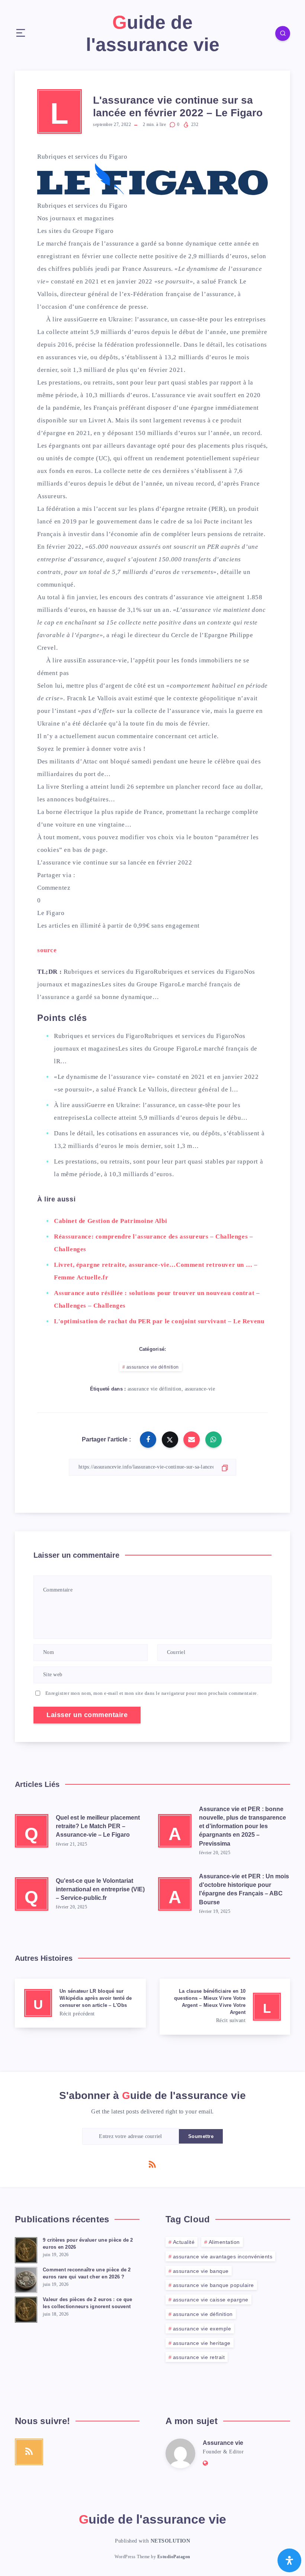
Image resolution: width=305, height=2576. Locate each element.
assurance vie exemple (202, 2329)
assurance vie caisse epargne (211, 2300)
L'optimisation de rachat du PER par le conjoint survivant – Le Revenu (159, 1321)
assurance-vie (200, 1389)
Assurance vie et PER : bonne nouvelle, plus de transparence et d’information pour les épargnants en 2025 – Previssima (243, 1826)
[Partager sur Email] (192, 1440)
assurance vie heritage (202, 2343)
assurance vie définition (153, 1367)
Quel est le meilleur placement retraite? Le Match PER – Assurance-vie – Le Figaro (98, 1826)
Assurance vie (223, 2443)
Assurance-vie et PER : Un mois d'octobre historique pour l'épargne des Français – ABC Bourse (244, 1889)
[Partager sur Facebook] (148, 1440)
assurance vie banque (201, 2271)
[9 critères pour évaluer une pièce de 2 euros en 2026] (26, 2249)
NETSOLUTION (171, 2541)
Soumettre (201, 2136)
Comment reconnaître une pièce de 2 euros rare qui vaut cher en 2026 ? (87, 2273)
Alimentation (224, 2242)
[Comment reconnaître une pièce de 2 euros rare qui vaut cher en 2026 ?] (26, 2279)
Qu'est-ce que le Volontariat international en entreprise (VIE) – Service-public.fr (100, 1889)
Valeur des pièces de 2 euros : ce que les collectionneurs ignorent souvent (87, 2303)
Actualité (184, 2242)
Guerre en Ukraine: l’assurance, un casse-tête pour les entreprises (172, 319)
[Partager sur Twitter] (170, 1440)
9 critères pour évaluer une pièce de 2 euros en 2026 (88, 2244)
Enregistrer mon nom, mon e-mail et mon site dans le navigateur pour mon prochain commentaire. (152, 1693)
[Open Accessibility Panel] (289, 2560)
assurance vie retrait (199, 2357)
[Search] (283, 33)
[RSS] (152, 2164)
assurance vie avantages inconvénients (223, 2257)
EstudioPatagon (174, 2557)
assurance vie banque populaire (213, 2285)
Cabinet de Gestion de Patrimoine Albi (110, 1221)
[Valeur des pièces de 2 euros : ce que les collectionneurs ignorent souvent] (26, 2309)
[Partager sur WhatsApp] (213, 1440)
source (47, 950)
